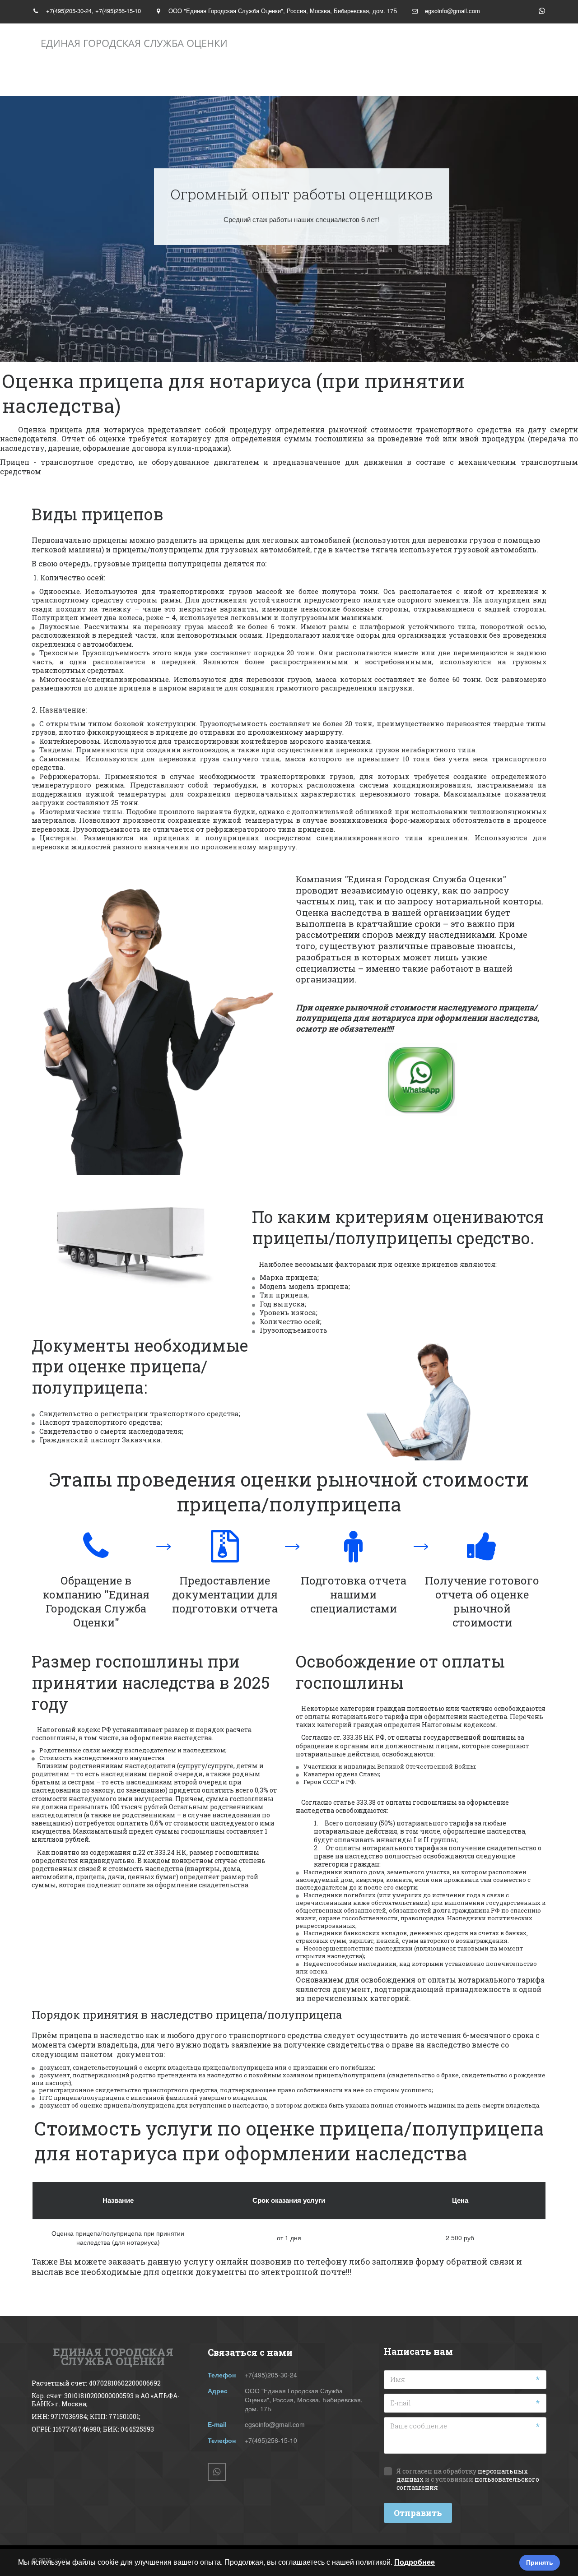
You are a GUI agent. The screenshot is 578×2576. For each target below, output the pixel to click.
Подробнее (415, 2562)
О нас (153, 79)
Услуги (229, 79)
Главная (74, 79)
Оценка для (416, 79)
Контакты (322, 79)
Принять (540, 2562)
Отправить (418, 2513)
